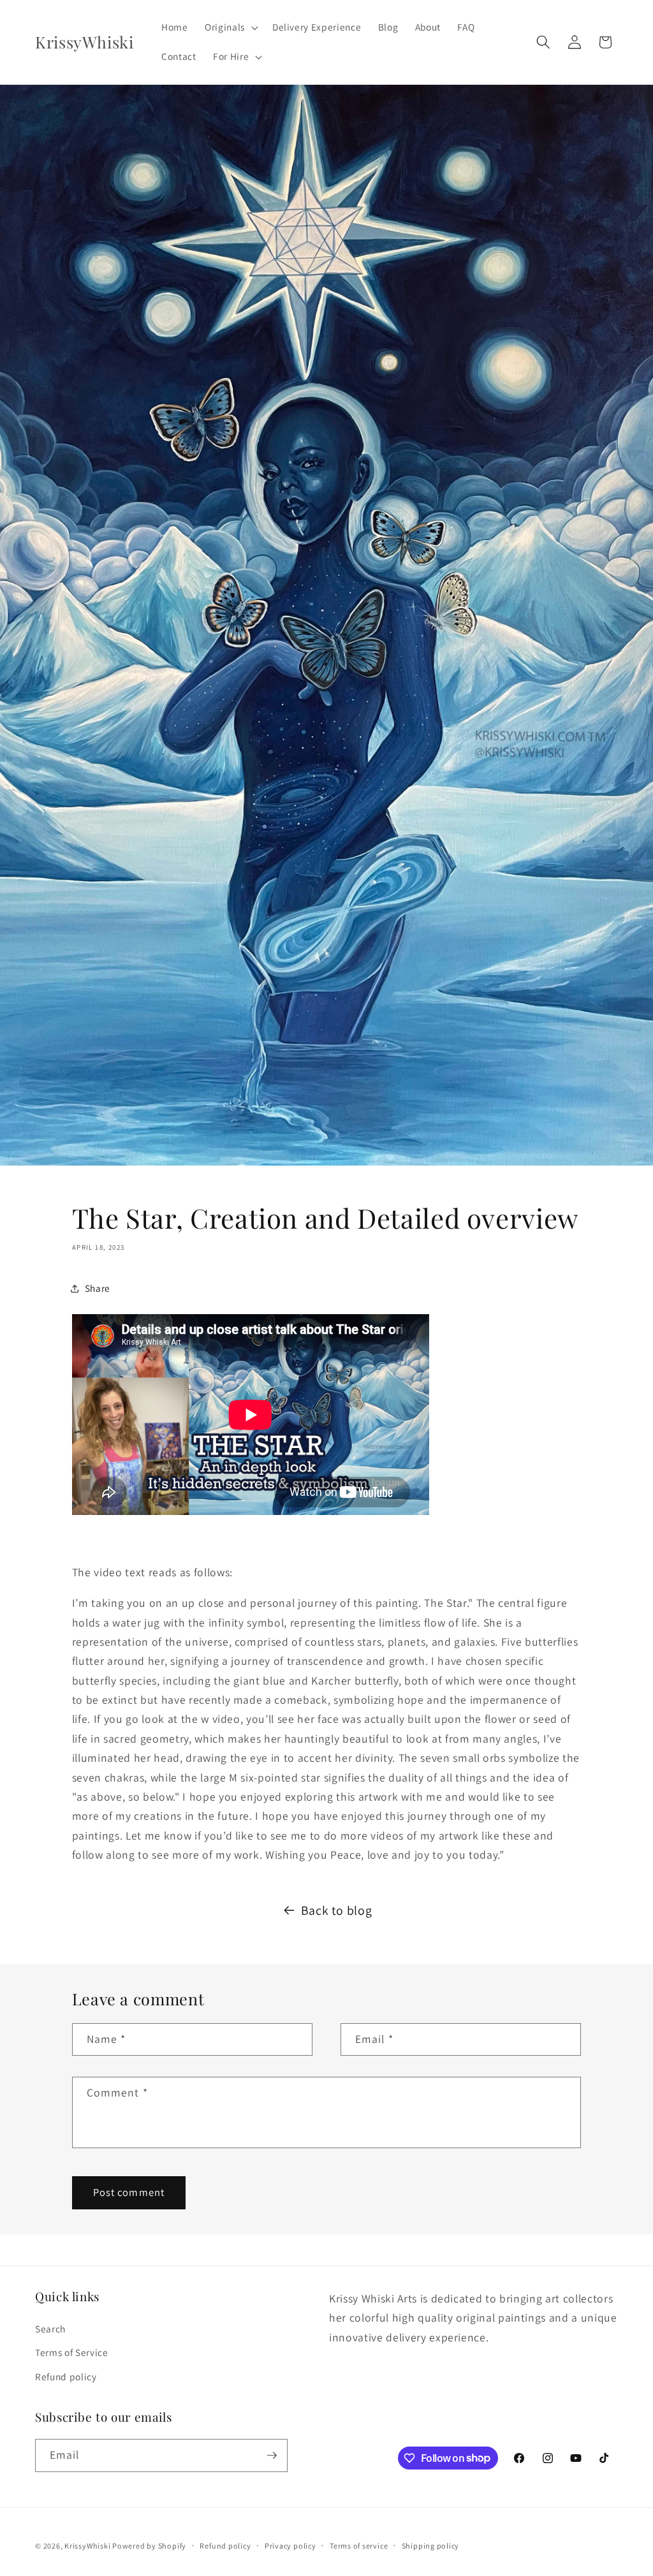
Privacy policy (290, 2546)
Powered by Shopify (149, 2546)
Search (50, 2329)
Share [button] (98, 1288)
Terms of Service (72, 2352)
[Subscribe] (272, 2455)
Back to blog (337, 1910)
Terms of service (359, 2546)
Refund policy (66, 2376)
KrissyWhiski (88, 2546)
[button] (230, 27)
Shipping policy (431, 2546)
